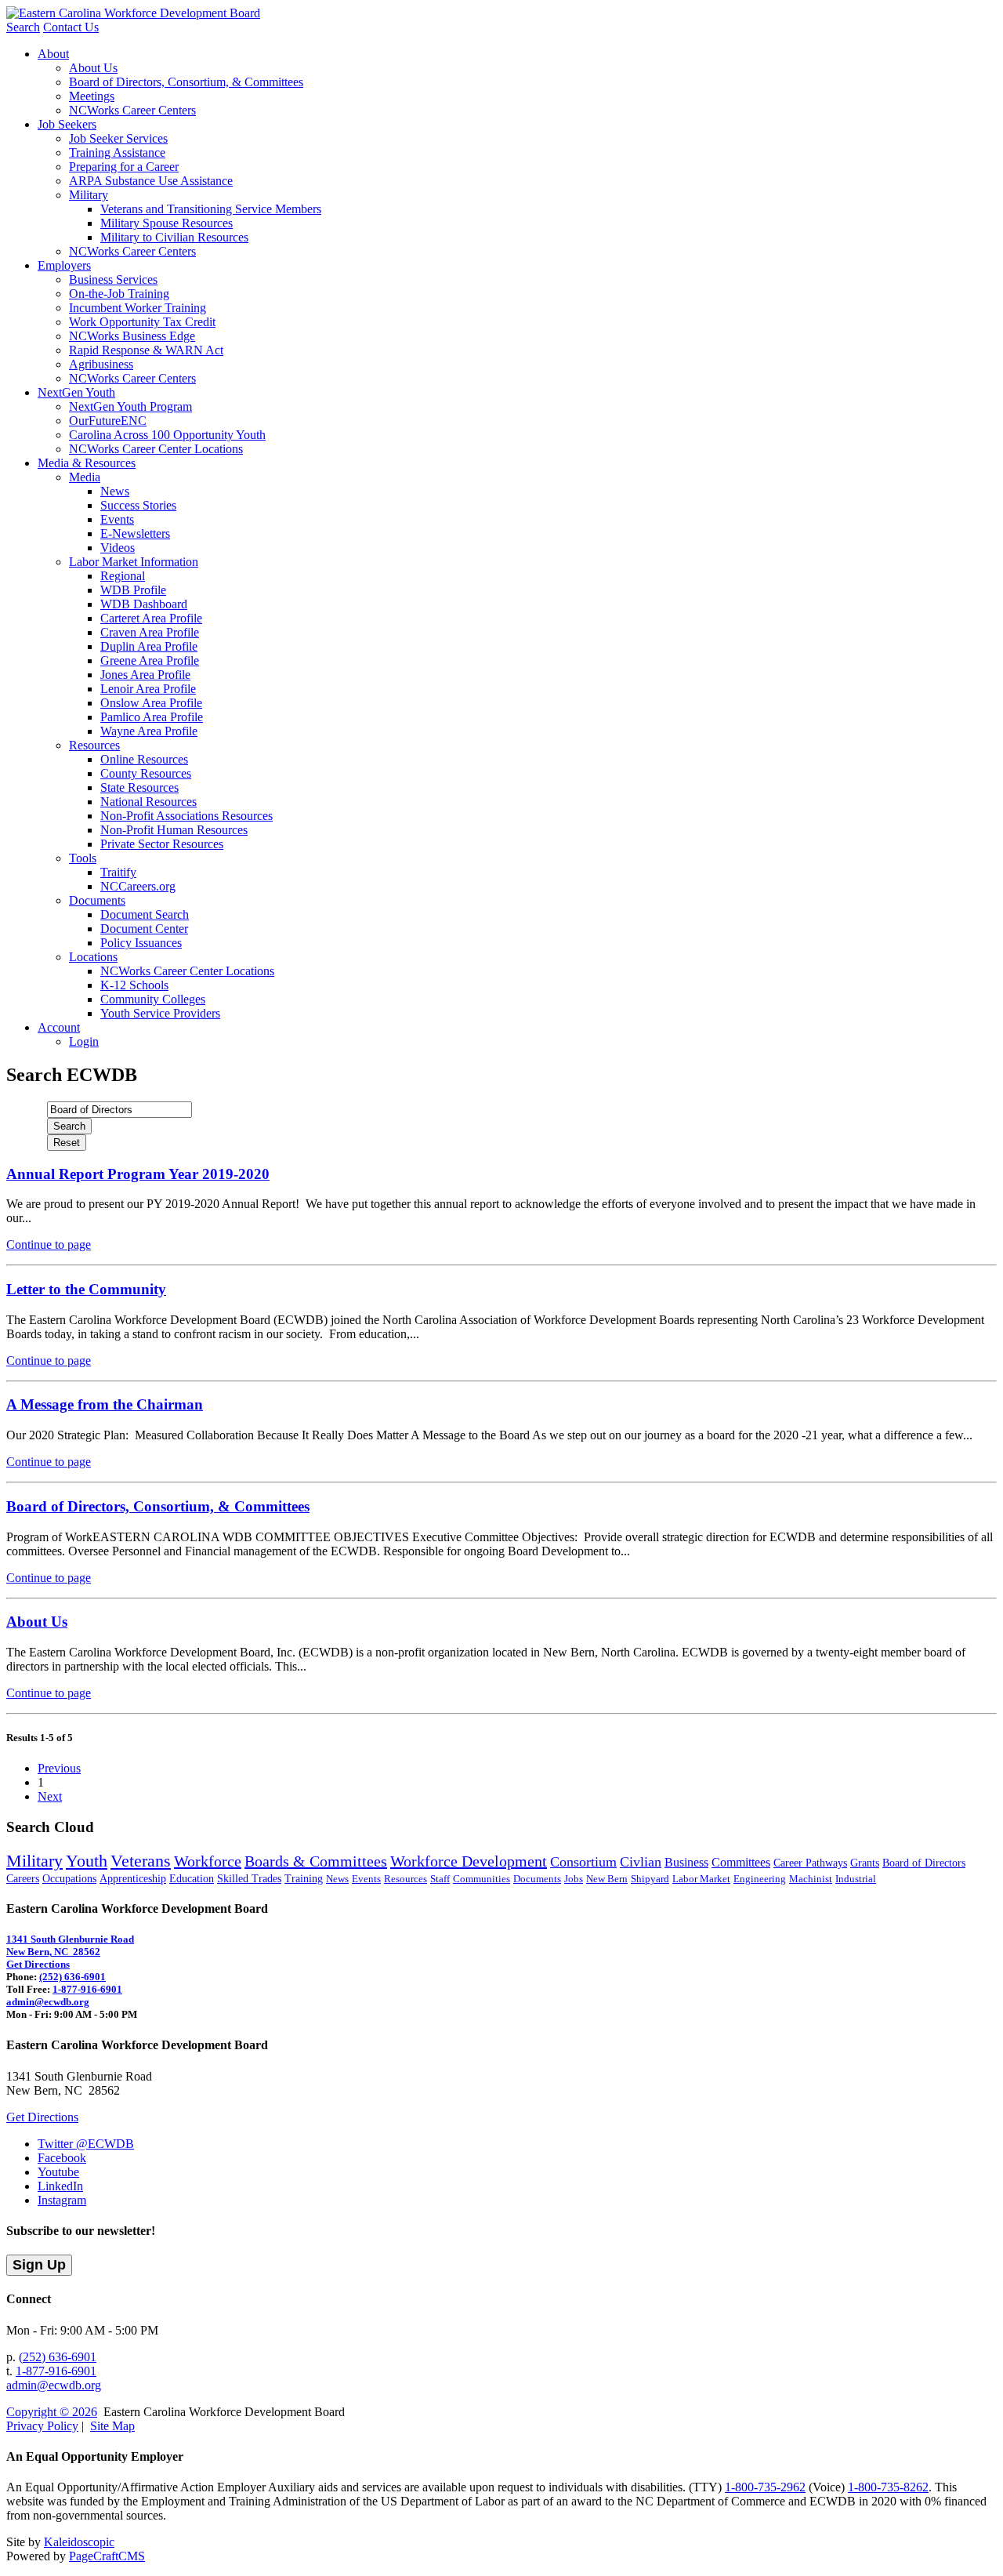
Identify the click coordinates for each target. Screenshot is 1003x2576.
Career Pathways (810, 1863)
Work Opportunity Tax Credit (142, 322)
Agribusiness (101, 364)
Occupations (69, 1879)
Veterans (141, 1861)
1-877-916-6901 (87, 1989)
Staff (440, 1879)
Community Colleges (153, 999)
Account (59, 1027)
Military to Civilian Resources (174, 237)
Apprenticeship (133, 1879)
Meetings (92, 96)
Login (84, 1041)
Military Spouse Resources (167, 223)
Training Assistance (117, 152)
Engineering (760, 1879)
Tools (83, 858)
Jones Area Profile (145, 675)
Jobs (574, 1879)
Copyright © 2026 (52, 2412)
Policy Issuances (141, 943)
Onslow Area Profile (151, 703)
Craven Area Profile (150, 632)
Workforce (208, 1861)
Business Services (113, 279)
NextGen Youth (76, 392)
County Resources (146, 773)
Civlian (641, 1862)
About (53, 54)
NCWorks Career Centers (132, 110)
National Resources (148, 802)
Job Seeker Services (118, 138)
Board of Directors (924, 1863)
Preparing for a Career (124, 167)
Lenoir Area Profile (148, 689)
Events (117, 519)
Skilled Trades (249, 1879)
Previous (59, 1768)
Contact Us (71, 27)
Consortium (583, 1862)
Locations (93, 957)
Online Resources (144, 759)
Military (89, 195)
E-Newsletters (135, 533)
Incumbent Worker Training (138, 308)
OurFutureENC (108, 421)
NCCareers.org (138, 886)
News (115, 491)
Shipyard (650, 1879)
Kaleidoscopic (79, 2542)
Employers (64, 265)
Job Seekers (67, 124)
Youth (87, 1861)
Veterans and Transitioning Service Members (211, 209)
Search (23, 27)
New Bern (607, 1879)
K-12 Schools (134, 985)
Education (192, 1879)
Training (304, 1879)
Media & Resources (87, 463)
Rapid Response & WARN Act (146, 350)
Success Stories (138, 505)
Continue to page (49, 1244)
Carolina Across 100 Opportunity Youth (167, 435)
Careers (23, 1879)
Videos (118, 548)
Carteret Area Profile (151, 618)
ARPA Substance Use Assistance (151, 181)
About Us (93, 68)
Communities (482, 1879)
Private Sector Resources (162, 844)
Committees (741, 1862)
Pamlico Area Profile (152, 717)
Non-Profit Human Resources (174, 830)
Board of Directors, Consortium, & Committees (186, 82)
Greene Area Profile (150, 660)
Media (85, 477)
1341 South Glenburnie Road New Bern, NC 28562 (70, 1945)
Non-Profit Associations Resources (186, 816)
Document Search (145, 914)
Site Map (112, 2426)
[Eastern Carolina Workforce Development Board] (133, 13)
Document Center (144, 929)
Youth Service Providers (160, 1013)
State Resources (139, 787)
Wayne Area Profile (149, 731)
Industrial (856, 1879)
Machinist (811, 1879)
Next (50, 1796)
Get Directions (38, 1964)
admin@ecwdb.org (48, 2002)
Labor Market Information (134, 562)
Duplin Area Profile (149, 646)
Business (686, 1862)
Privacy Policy (42, 2426)
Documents (97, 900)
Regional (123, 576)
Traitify (118, 872)
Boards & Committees (316, 1861)
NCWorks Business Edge (132, 336)
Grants (865, 1863)
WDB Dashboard (144, 604)
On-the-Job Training (119, 294)
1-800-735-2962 (765, 2487)
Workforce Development (469, 1861)
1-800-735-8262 (888, 2487)
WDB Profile (133, 590)
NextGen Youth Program (130, 406)
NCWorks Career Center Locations (156, 449)
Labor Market (701, 1879)
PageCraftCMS (107, 2556)
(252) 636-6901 (72, 1977)
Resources (94, 745)
